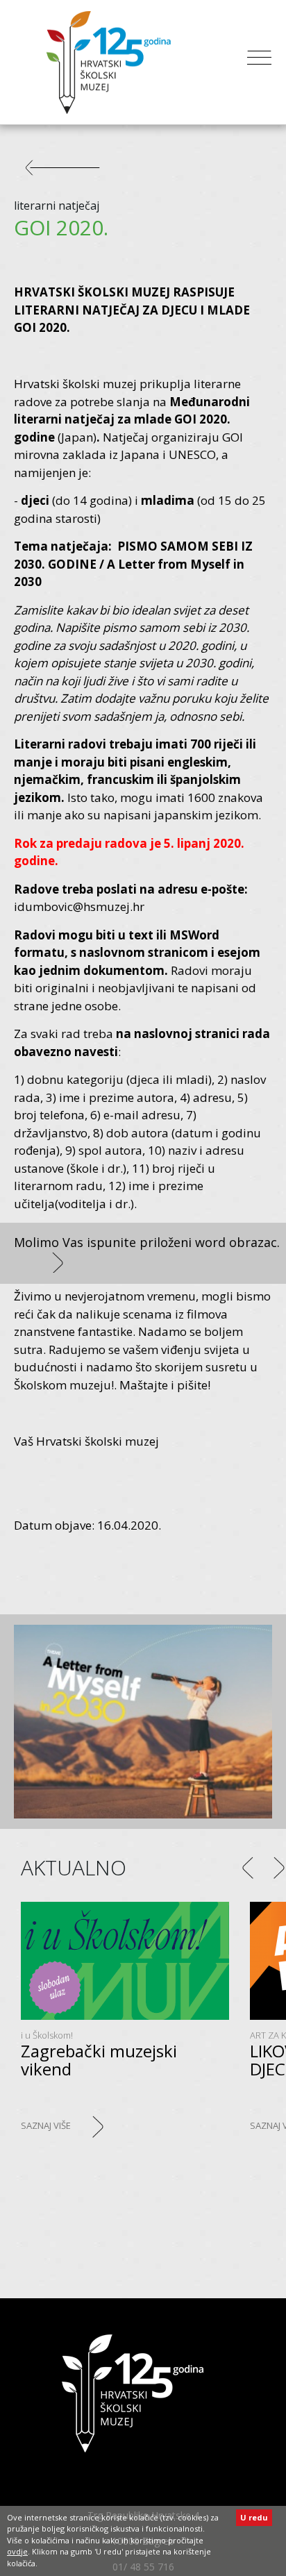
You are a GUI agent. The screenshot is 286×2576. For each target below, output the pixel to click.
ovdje (17, 2551)
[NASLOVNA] (133, 2393)
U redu (254, 2517)
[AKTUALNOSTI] (69, 174)
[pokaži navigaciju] (259, 62)
